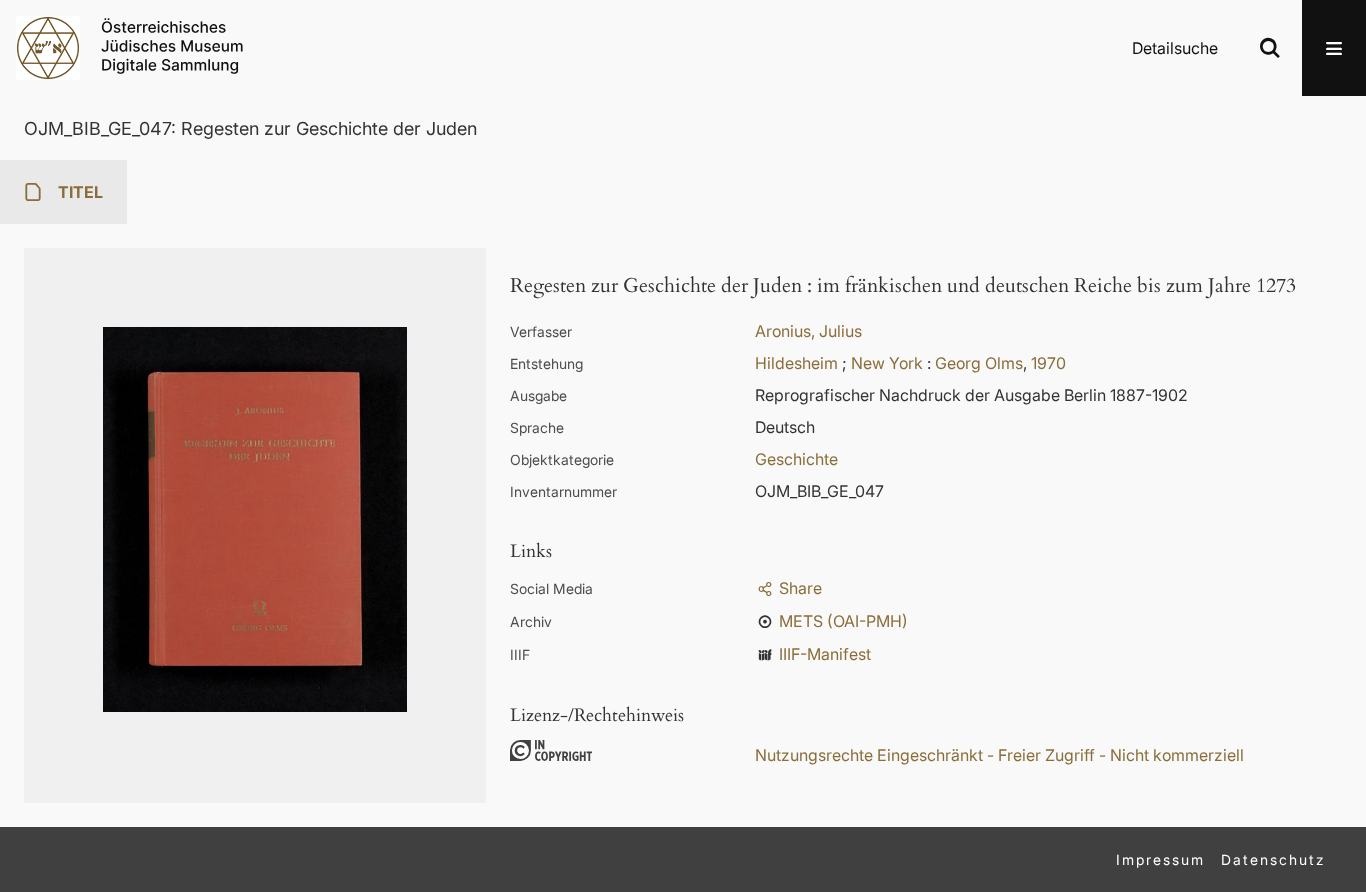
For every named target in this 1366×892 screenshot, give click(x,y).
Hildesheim (796, 363)
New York (887, 363)
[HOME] (172, 46)
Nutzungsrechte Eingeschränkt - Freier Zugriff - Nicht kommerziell (999, 755)
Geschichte (796, 459)
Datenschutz (1273, 859)
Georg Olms (979, 363)
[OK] (1270, 48)
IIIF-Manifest (825, 654)
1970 (1048, 363)
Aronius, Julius (808, 331)
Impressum (1160, 859)
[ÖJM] (48, 48)
